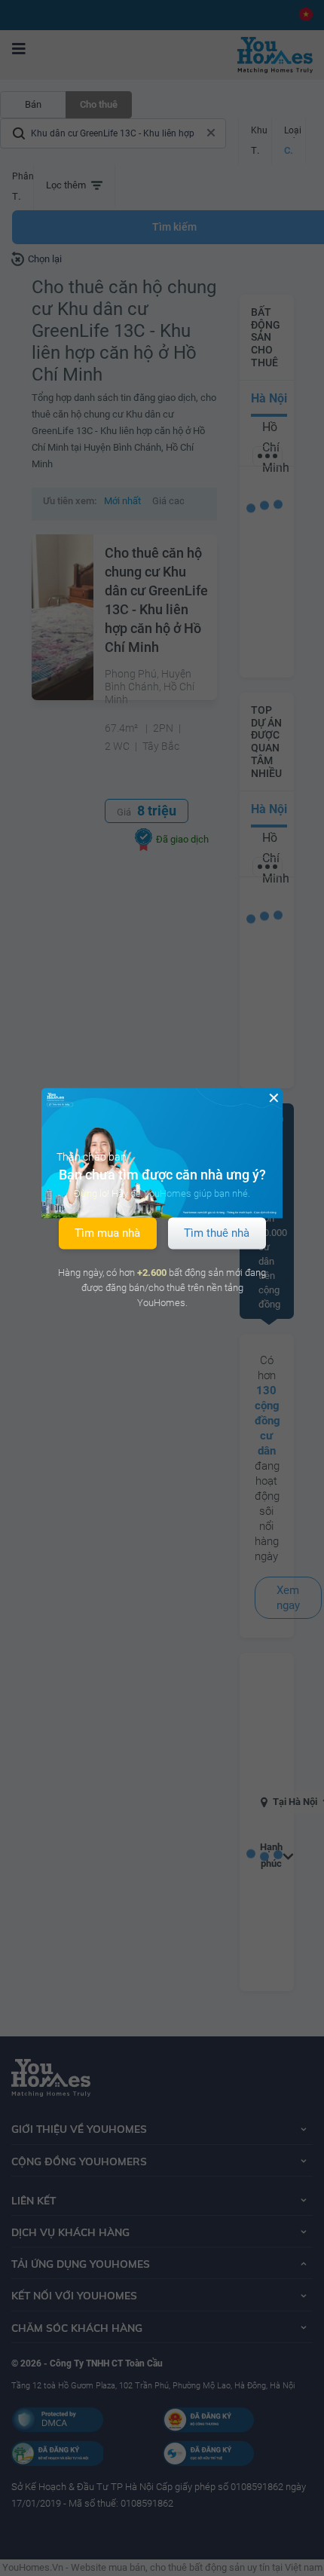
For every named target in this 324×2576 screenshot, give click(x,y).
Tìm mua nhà (107, 1233)
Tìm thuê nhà (217, 1233)
